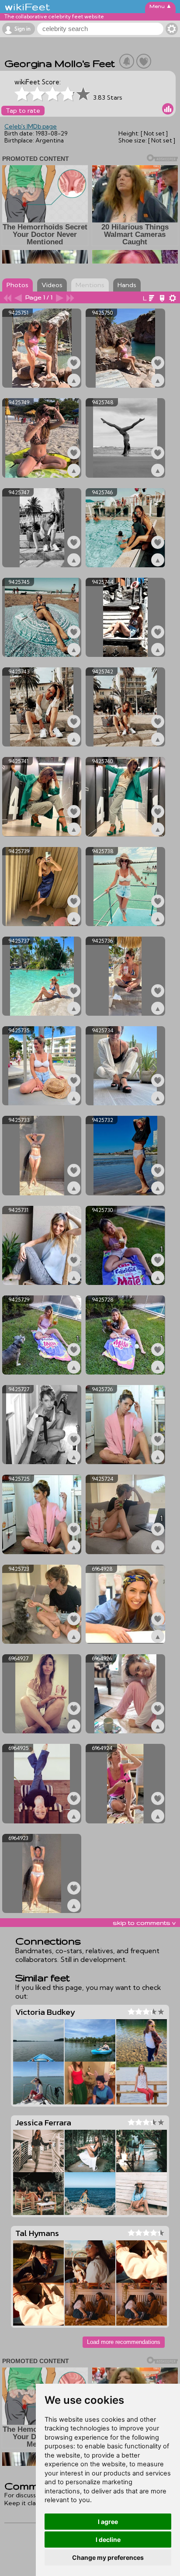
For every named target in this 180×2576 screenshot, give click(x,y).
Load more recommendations (124, 2342)
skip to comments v (144, 1923)
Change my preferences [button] (108, 2557)
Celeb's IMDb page (31, 126)
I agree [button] (108, 2522)
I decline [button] (108, 2540)
